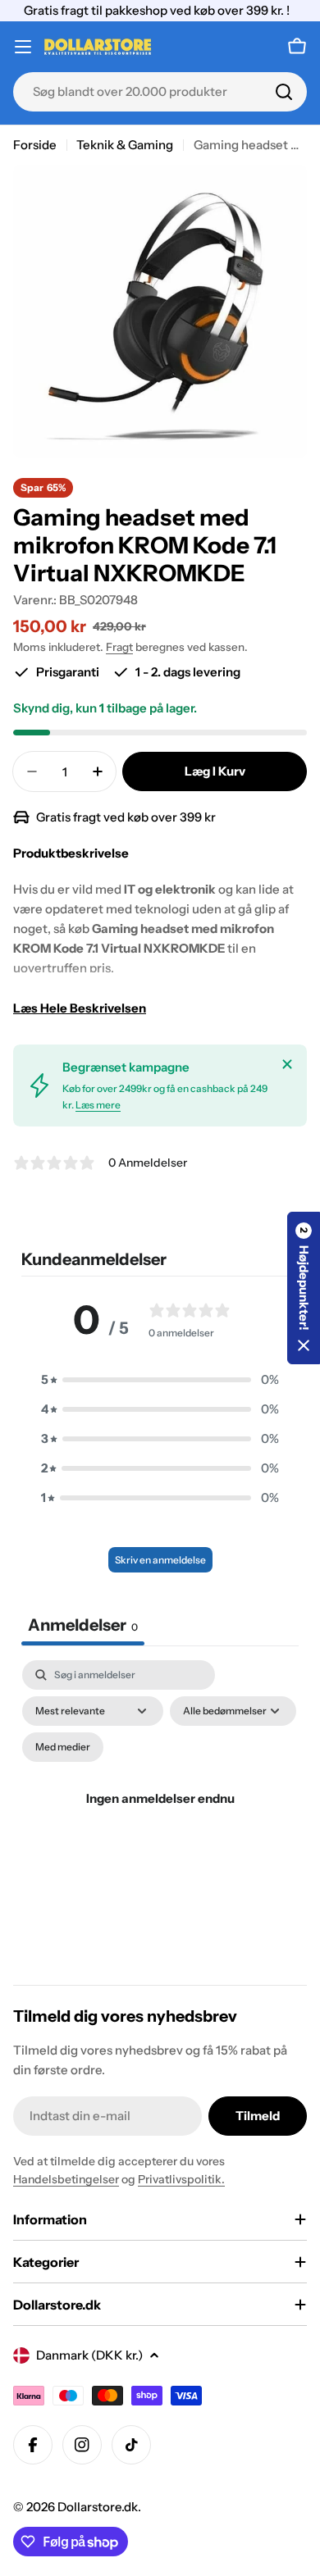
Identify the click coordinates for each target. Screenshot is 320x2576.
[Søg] (284, 92)
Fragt (119, 647)
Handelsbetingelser (66, 2179)
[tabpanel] (160, 1818)
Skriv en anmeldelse (160, 1560)
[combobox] (160, 92)
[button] (160, 1380)
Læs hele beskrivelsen (80, 1008)
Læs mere (98, 1105)
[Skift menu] (23, 47)
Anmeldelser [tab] (83, 1625)
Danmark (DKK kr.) (89, 2355)
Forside (35, 145)
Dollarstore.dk (98, 2507)
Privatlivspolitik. (181, 2179)
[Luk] (287, 1064)
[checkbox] (63, 1747)
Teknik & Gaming (125, 145)
